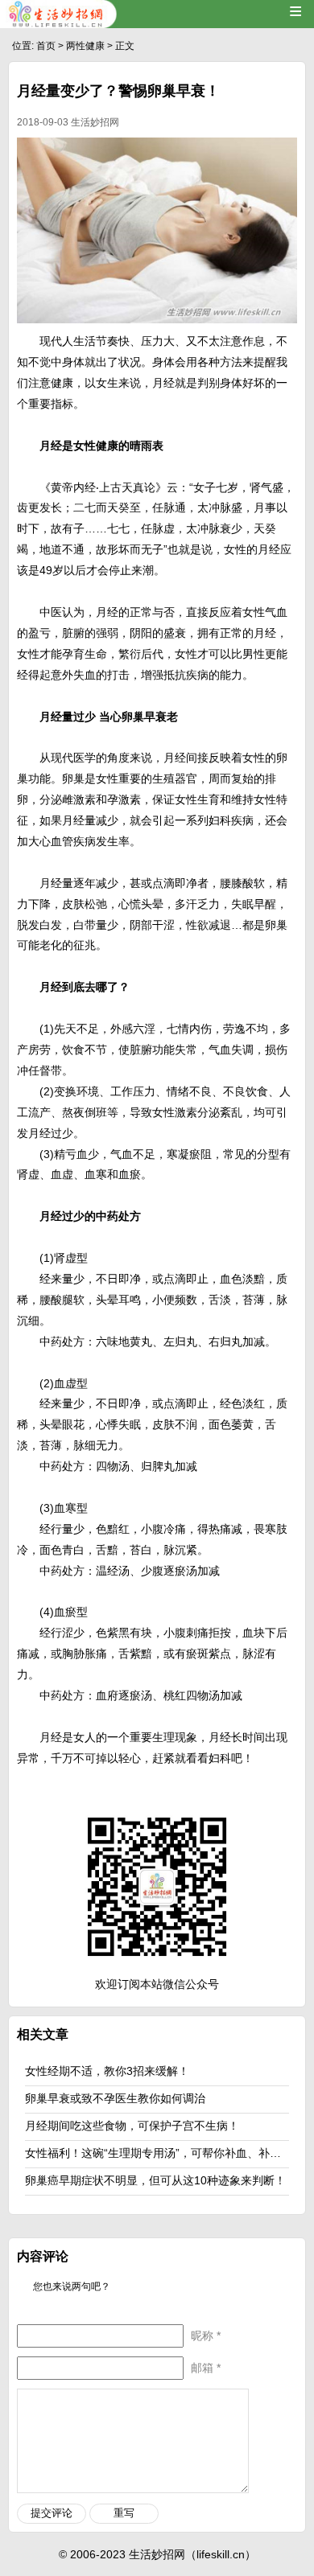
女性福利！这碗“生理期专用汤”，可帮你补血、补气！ (159, 2153)
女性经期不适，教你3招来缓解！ (107, 2071)
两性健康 (85, 46)
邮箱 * (206, 2368)
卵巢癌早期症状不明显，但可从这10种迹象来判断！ (155, 2180)
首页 (46, 46)
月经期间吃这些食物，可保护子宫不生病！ (132, 2126)
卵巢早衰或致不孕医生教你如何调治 (115, 2098)
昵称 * (206, 2336)
